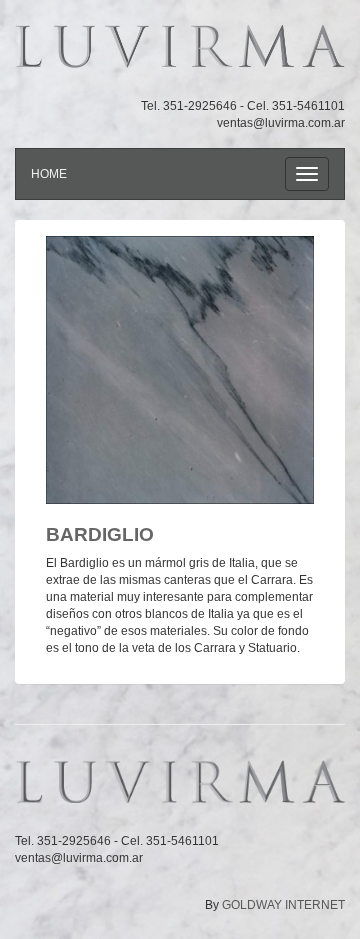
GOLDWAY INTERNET (283, 905)
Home (49, 174)
